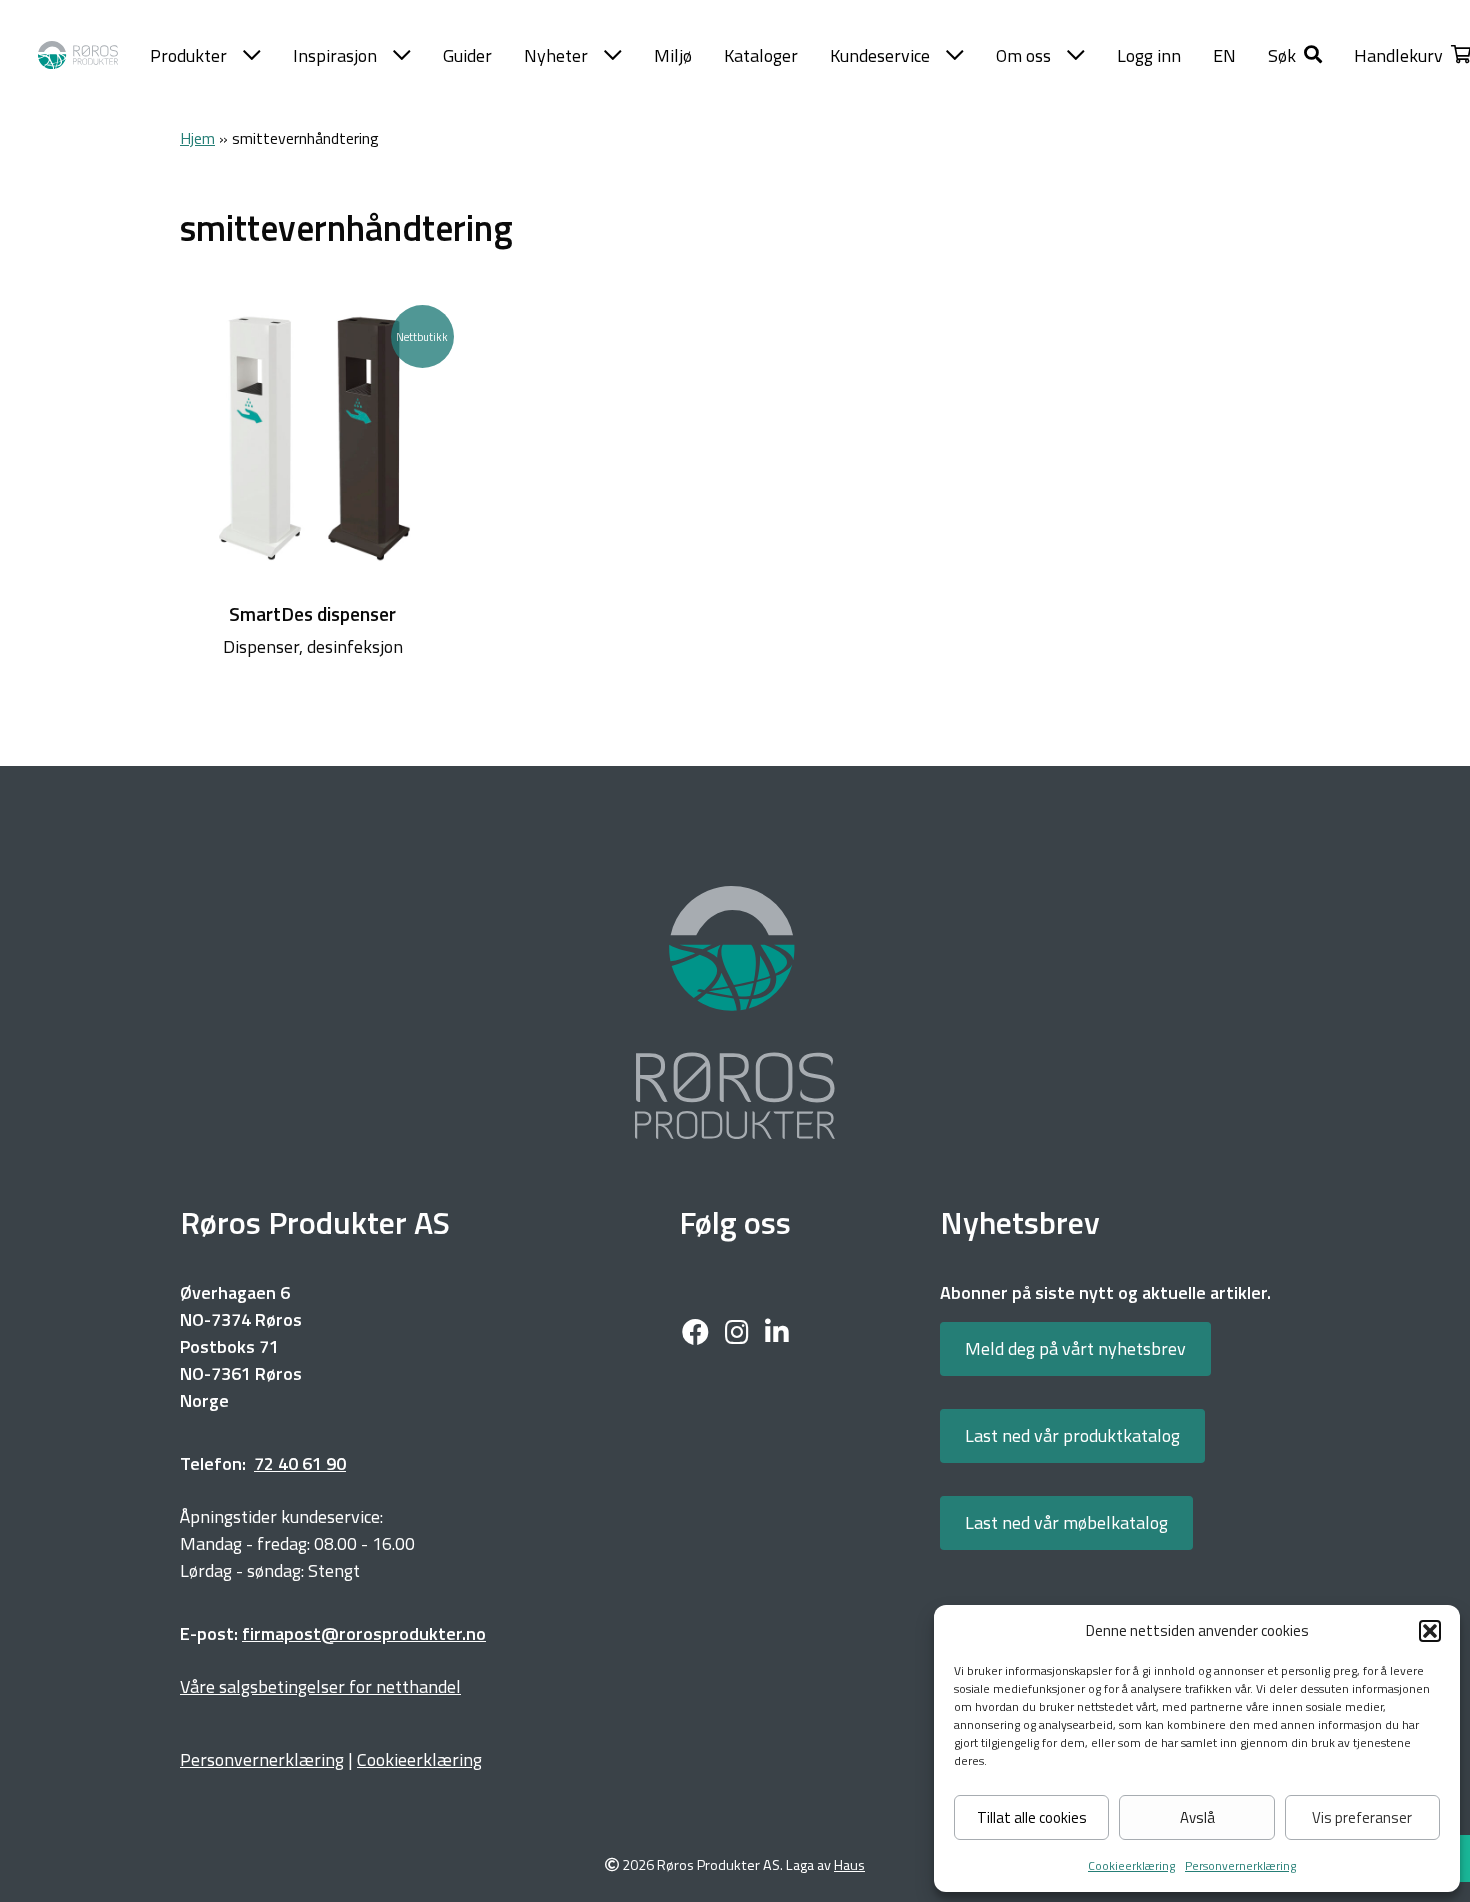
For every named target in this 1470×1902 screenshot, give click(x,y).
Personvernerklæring (1240, 1865)
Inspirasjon (335, 55)
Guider (467, 55)
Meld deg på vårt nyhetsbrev (1075, 1348)
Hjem (197, 138)
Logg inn (1149, 55)
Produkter (188, 55)
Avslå (1197, 1817)
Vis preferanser (1362, 1817)
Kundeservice (880, 55)
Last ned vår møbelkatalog (1066, 1522)
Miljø (673, 55)
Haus (849, 1865)
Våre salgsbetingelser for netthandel (320, 1686)
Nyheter (556, 55)
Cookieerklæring (1131, 1865)
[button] (1430, 1631)
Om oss (1023, 55)
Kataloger (761, 55)
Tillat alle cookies (1032, 1817)
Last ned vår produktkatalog (1072, 1435)
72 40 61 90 (300, 1463)
